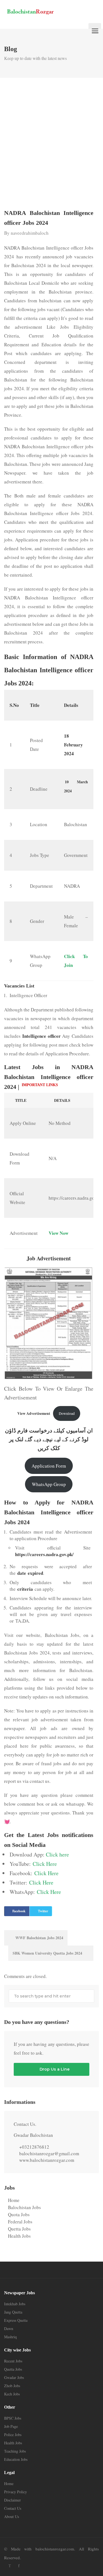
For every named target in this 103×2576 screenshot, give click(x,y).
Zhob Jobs (12, 2386)
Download (67, 1413)
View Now (59, 1233)
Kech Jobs (12, 2394)
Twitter (43, 1911)
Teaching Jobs (15, 2451)
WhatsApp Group (49, 1484)
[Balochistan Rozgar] (44, 11)
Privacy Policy (16, 2492)
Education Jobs (16, 2459)
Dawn (9, 2329)
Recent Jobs (13, 2361)
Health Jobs (19, 2236)
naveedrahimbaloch (30, 233)
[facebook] (19, 2566)
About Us (12, 2516)
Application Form (49, 1466)
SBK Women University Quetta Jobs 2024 (48, 1953)
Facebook (19, 1911)
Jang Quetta (13, 2312)
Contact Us (13, 2508)
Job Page (11, 2426)
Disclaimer (12, 2500)
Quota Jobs (19, 2214)
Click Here (45, 1864)
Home (14, 2200)
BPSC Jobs (13, 2418)
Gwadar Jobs (14, 2377)
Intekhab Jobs (15, 2304)
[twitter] (10, 2566)
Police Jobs (13, 2435)
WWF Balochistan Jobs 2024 (39, 1938)
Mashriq (10, 2337)
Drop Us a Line (54, 2069)
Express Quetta (16, 2320)
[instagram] (28, 2566)
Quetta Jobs (19, 2229)
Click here (57, 1854)
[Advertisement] (51, 145)
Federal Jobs (20, 2222)
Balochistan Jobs (24, 2207)
